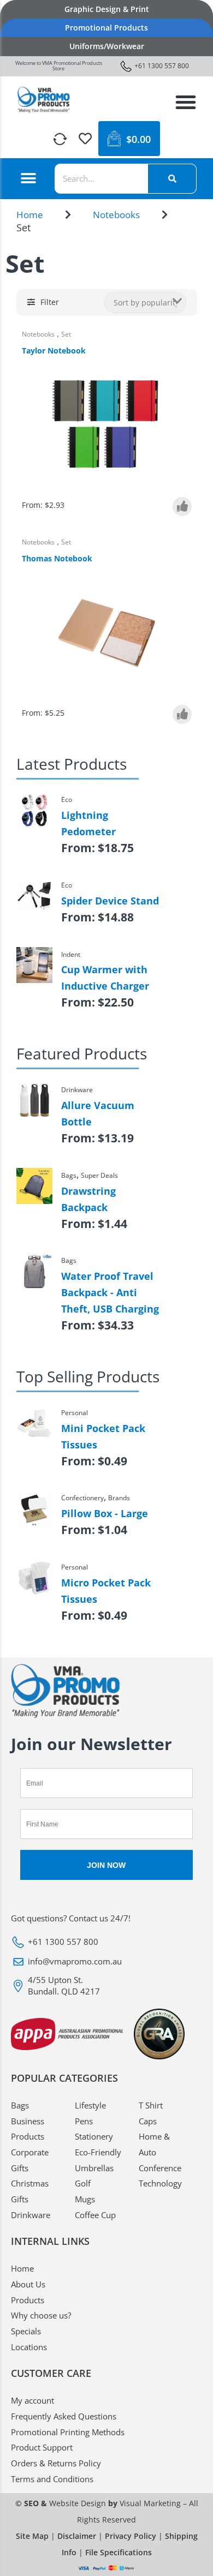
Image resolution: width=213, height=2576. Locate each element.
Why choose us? (41, 2315)
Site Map (32, 2536)
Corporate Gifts (30, 2160)
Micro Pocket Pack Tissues (106, 1591)
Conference (160, 2168)
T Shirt (151, 2105)
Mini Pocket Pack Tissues (103, 1436)
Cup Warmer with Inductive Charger (105, 978)
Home (30, 215)
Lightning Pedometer (88, 823)
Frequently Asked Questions (64, 2416)
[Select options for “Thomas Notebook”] (182, 714)
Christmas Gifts (30, 2191)
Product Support (42, 2447)
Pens (84, 2121)
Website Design (78, 2503)
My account (32, 2400)
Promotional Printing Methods (68, 2432)
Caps (148, 2121)
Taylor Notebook (54, 351)
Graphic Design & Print (107, 9)
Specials (26, 2331)
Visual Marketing (150, 2503)
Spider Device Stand (110, 901)
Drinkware (31, 2215)
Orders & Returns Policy (56, 2463)
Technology (160, 2183)
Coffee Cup (95, 2215)
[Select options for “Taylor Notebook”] (182, 507)
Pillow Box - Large (105, 1513)
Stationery (94, 2136)
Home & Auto (154, 2144)
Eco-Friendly (98, 2152)
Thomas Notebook (57, 558)
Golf (83, 2183)
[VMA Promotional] (44, 100)
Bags (20, 2105)
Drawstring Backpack (88, 1199)
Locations (29, 2347)
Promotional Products (106, 28)
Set (66, 334)
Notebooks (116, 215)
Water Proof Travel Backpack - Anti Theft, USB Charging (110, 1292)
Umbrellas (94, 2168)
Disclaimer (77, 2536)
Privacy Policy (131, 2536)
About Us (28, 2284)
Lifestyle (90, 2105)
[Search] (172, 179)
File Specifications (119, 2552)
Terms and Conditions (52, 2479)
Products (28, 2300)
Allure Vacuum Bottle (98, 1113)
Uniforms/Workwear (107, 46)
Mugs (85, 2199)
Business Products (28, 2129)
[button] (186, 102)
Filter (50, 302)
